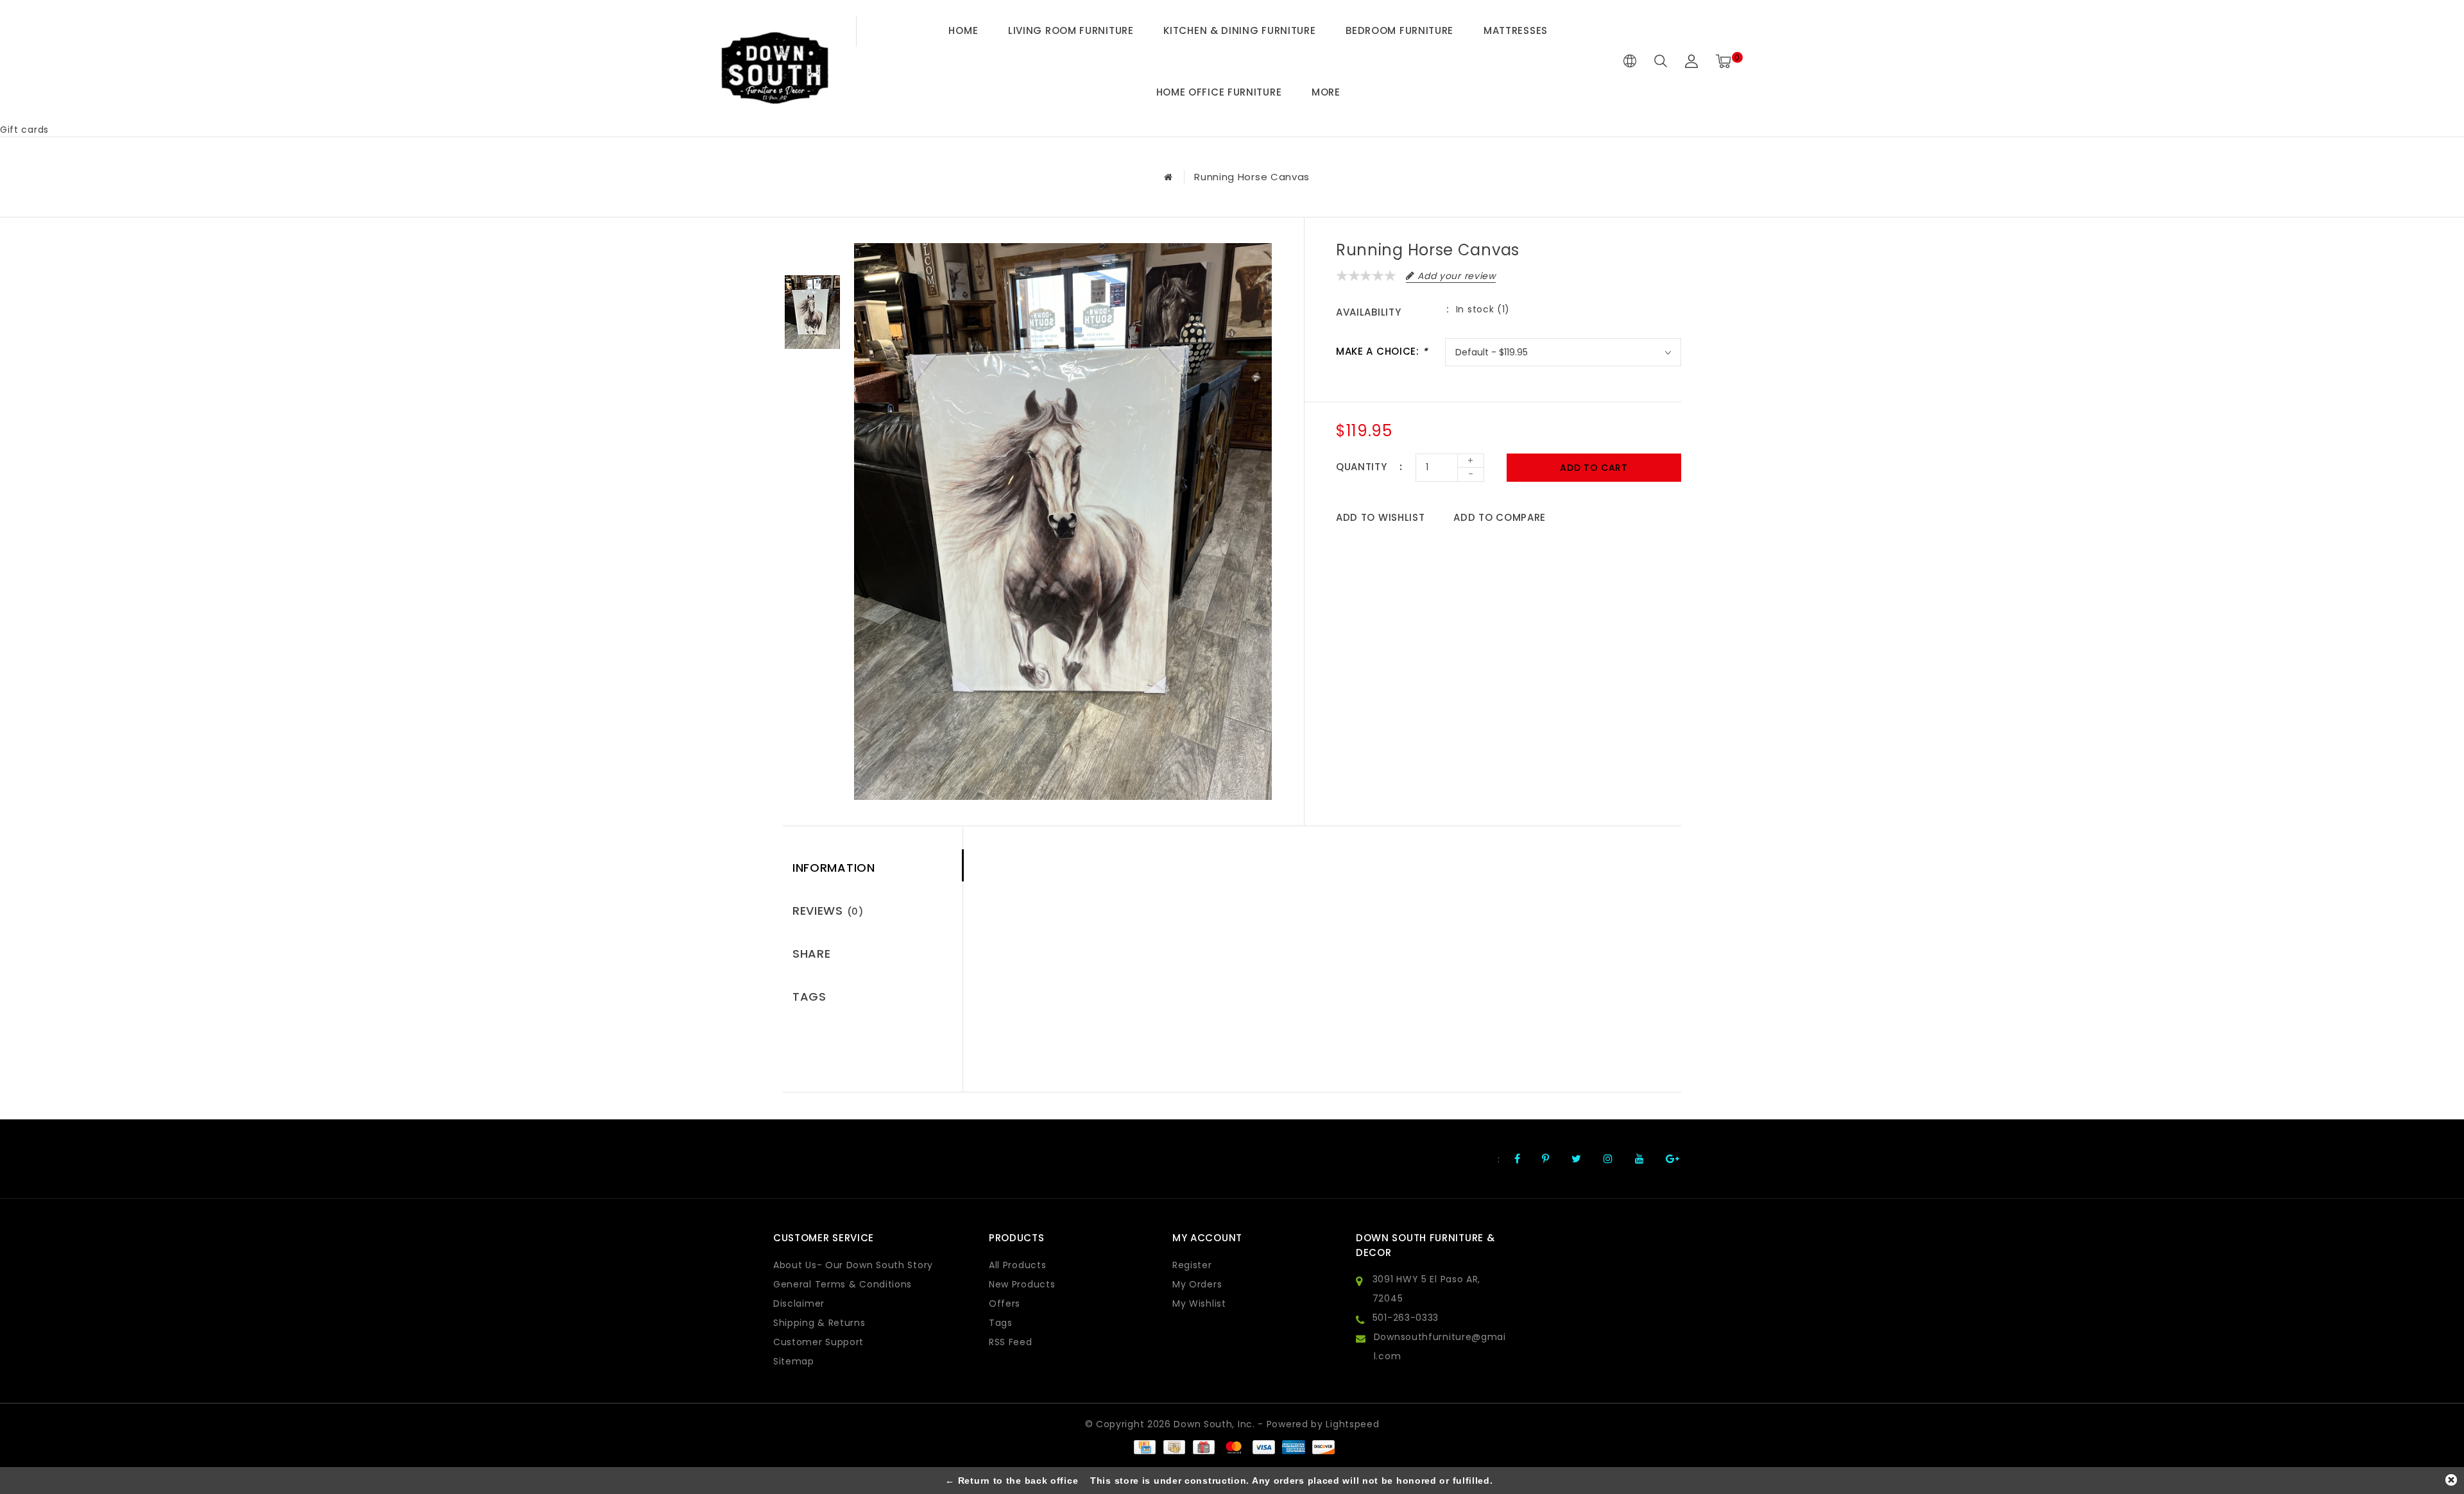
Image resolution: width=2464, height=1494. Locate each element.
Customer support (818, 1342)
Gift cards (24, 130)
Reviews (828, 911)
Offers (1005, 1303)
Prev (812, 253)
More (1326, 92)
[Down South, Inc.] (774, 62)
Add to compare (1500, 517)
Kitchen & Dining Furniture (1239, 30)
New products (1022, 1284)
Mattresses (1516, 30)
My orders (1197, 1284)
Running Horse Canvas (1252, 177)
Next (812, 371)
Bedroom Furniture (1399, 30)
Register (1192, 1265)
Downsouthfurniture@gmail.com (1440, 1346)
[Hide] (2451, 1480)
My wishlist (1199, 1303)
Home (963, 30)
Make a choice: (1382, 351)
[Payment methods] (1144, 1447)
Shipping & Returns (819, 1323)
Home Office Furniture (1219, 92)
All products (1017, 1265)
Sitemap (794, 1361)
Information (834, 868)
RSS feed (1011, 1342)
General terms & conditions (843, 1284)
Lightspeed (1352, 1424)
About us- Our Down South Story (853, 1265)
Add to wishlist (1381, 517)
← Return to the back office (1012, 1481)
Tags (809, 997)
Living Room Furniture (1071, 30)
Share (812, 954)
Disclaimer (799, 1303)
